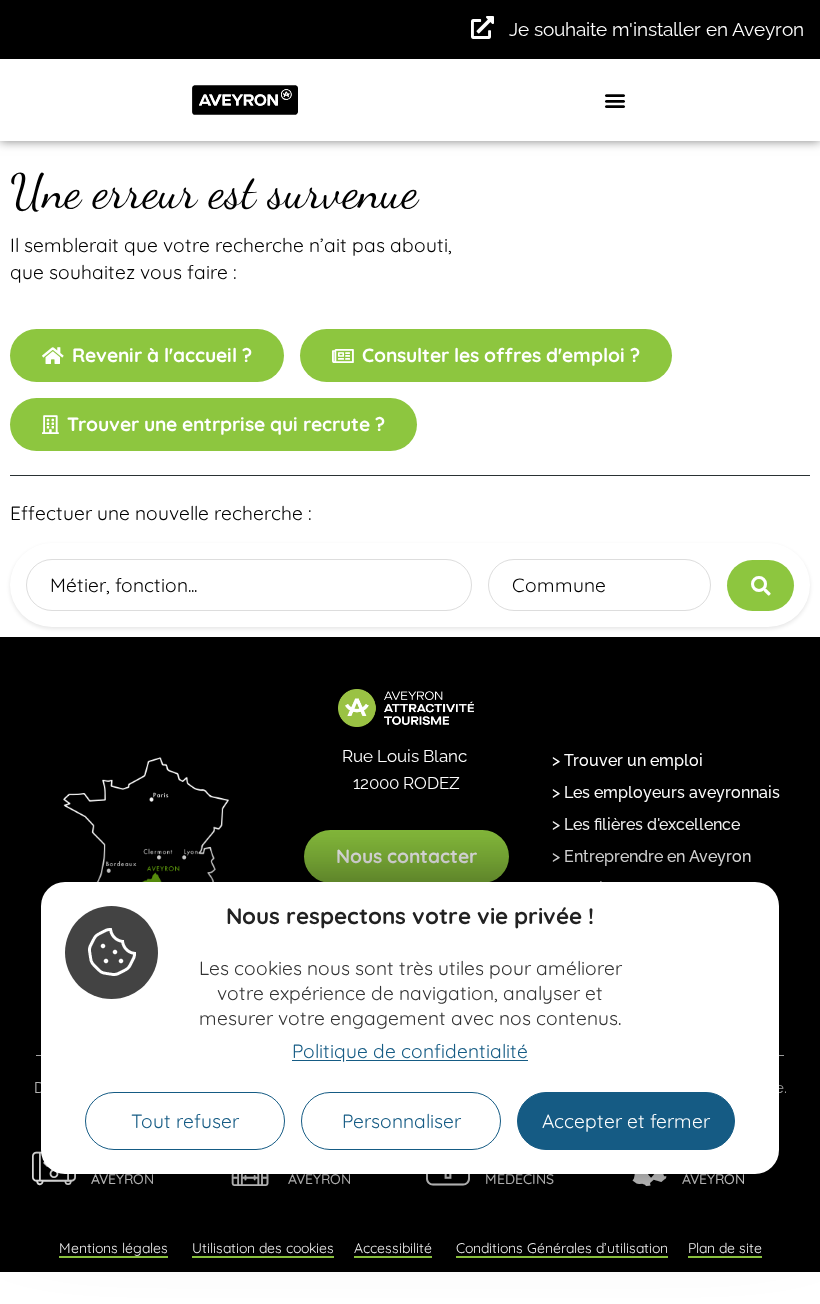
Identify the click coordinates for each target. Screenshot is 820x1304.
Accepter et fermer (626, 1121)
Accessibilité (393, 1248)
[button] (615, 99)
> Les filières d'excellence (646, 824)
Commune (559, 585)
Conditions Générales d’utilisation (562, 1248)
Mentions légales (113, 1248)
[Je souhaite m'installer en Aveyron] (482, 27)
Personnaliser (401, 1121)
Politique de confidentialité (410, 1051)
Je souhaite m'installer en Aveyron (656, 29)
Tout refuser (185, 1121)
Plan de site (725, 1248)
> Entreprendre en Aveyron (651, 856)
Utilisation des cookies (263, 1248)
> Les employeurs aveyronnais (666, 792)
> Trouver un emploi (627, 760)
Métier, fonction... (123, 585)
